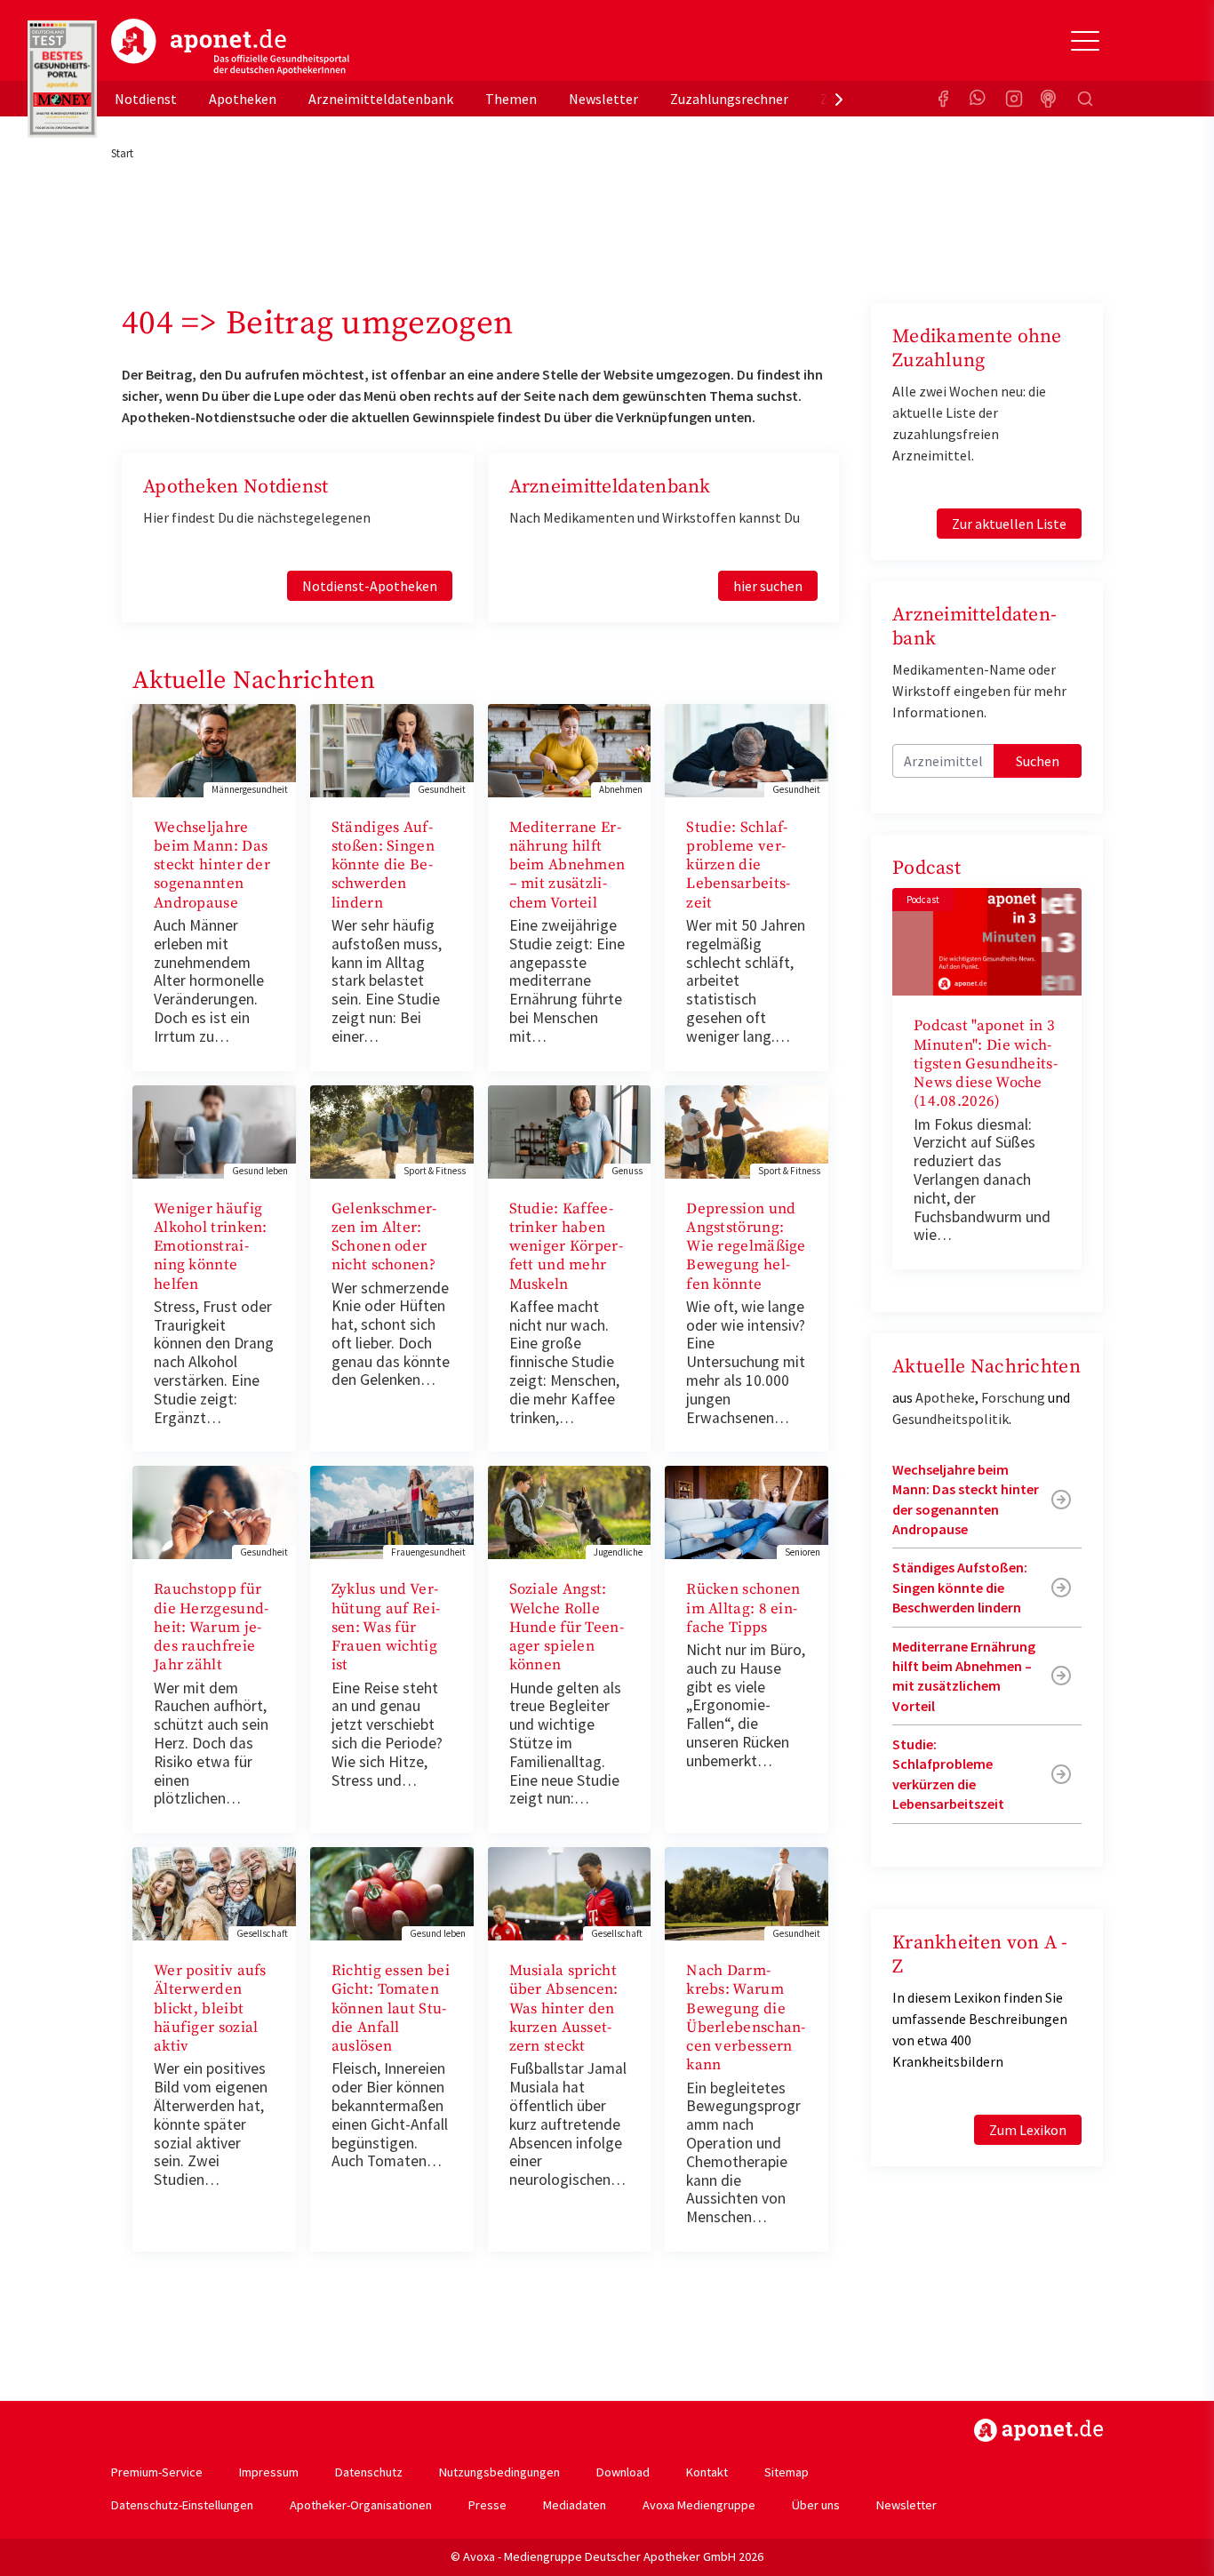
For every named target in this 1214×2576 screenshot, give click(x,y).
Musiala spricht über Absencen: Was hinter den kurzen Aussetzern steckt (564, 2008)
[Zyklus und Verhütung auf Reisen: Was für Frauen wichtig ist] (392, 1511)
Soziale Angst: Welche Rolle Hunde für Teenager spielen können (567, 1627)
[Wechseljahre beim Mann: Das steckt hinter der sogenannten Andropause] (214, 748)
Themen (511, 99)
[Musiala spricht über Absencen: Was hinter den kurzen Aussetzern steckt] (570, 1892)
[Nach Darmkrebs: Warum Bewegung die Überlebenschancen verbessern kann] (747, 1892)
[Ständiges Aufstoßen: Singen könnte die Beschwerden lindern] (392, 748)
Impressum (269, 2472)
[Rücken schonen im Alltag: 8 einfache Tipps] (747, 1511)
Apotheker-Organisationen (361, 2505)
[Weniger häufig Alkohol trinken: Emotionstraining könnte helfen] (214, 1130)
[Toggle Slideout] (1085, 41)
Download (623, 2472)
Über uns (816, 2505)
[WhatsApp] (978, 99)
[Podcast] (1050, 99)
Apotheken (243, 99)
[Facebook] (943, 99)
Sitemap (787, 2472)
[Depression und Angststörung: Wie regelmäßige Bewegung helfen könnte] (747, 1130)
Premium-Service (157, 2472)
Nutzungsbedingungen (499, 2472)
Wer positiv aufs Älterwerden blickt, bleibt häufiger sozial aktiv (210, 2008)
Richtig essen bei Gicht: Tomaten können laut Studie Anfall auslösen (391, 2008)
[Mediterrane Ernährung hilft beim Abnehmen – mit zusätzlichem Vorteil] (570, 748)
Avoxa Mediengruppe (699, 2505)
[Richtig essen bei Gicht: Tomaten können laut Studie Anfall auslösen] (392, 1892)
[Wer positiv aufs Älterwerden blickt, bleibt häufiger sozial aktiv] (214, 1892)
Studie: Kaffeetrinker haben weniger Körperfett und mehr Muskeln (566, 1247)
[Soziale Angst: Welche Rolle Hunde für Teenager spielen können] (570, 1511)
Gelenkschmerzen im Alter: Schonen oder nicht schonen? (384, 1237)
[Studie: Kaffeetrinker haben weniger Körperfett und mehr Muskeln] (570, 1130)
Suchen (1038, 761)
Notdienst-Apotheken (370, 586)
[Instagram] (1014, 99)
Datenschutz (369, 2472)
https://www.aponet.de (1038, 2430)
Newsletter (603, 99)
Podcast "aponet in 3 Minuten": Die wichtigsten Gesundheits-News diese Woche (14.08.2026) (986, 1064)
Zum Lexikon (1028, 2130)
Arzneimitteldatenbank (381, 99)
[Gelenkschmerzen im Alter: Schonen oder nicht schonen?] (392, 1130)
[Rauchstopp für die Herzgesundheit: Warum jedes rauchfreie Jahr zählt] (214, 1511)
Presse (487, 2505)
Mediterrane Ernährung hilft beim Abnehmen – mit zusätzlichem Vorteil (567, 865)
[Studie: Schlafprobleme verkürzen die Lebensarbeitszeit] (747, 748)
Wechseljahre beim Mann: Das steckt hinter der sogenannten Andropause (212, 865)
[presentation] (839, 99)
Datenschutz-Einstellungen (182, 2505)
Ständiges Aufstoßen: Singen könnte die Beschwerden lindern (383, 865)
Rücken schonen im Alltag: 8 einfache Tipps (743, 1608)
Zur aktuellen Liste (1009, 524)
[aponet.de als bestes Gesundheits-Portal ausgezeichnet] (62, 79)
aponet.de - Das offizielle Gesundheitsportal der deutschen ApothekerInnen (230, 47)
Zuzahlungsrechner (729, 99)
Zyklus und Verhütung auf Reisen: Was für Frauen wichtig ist (386, 1627)
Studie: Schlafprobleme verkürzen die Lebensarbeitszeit (738, 865)
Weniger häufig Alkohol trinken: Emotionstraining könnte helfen (211, 1247)
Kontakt (707, 2472)
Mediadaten (575, 2505)
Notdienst (146, 99)
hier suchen (768, 586)
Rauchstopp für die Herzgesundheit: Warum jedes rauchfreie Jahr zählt (211, 1627)
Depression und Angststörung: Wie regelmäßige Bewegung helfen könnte (746, 1247)
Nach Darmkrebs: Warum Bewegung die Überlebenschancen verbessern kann (746, 2018)
